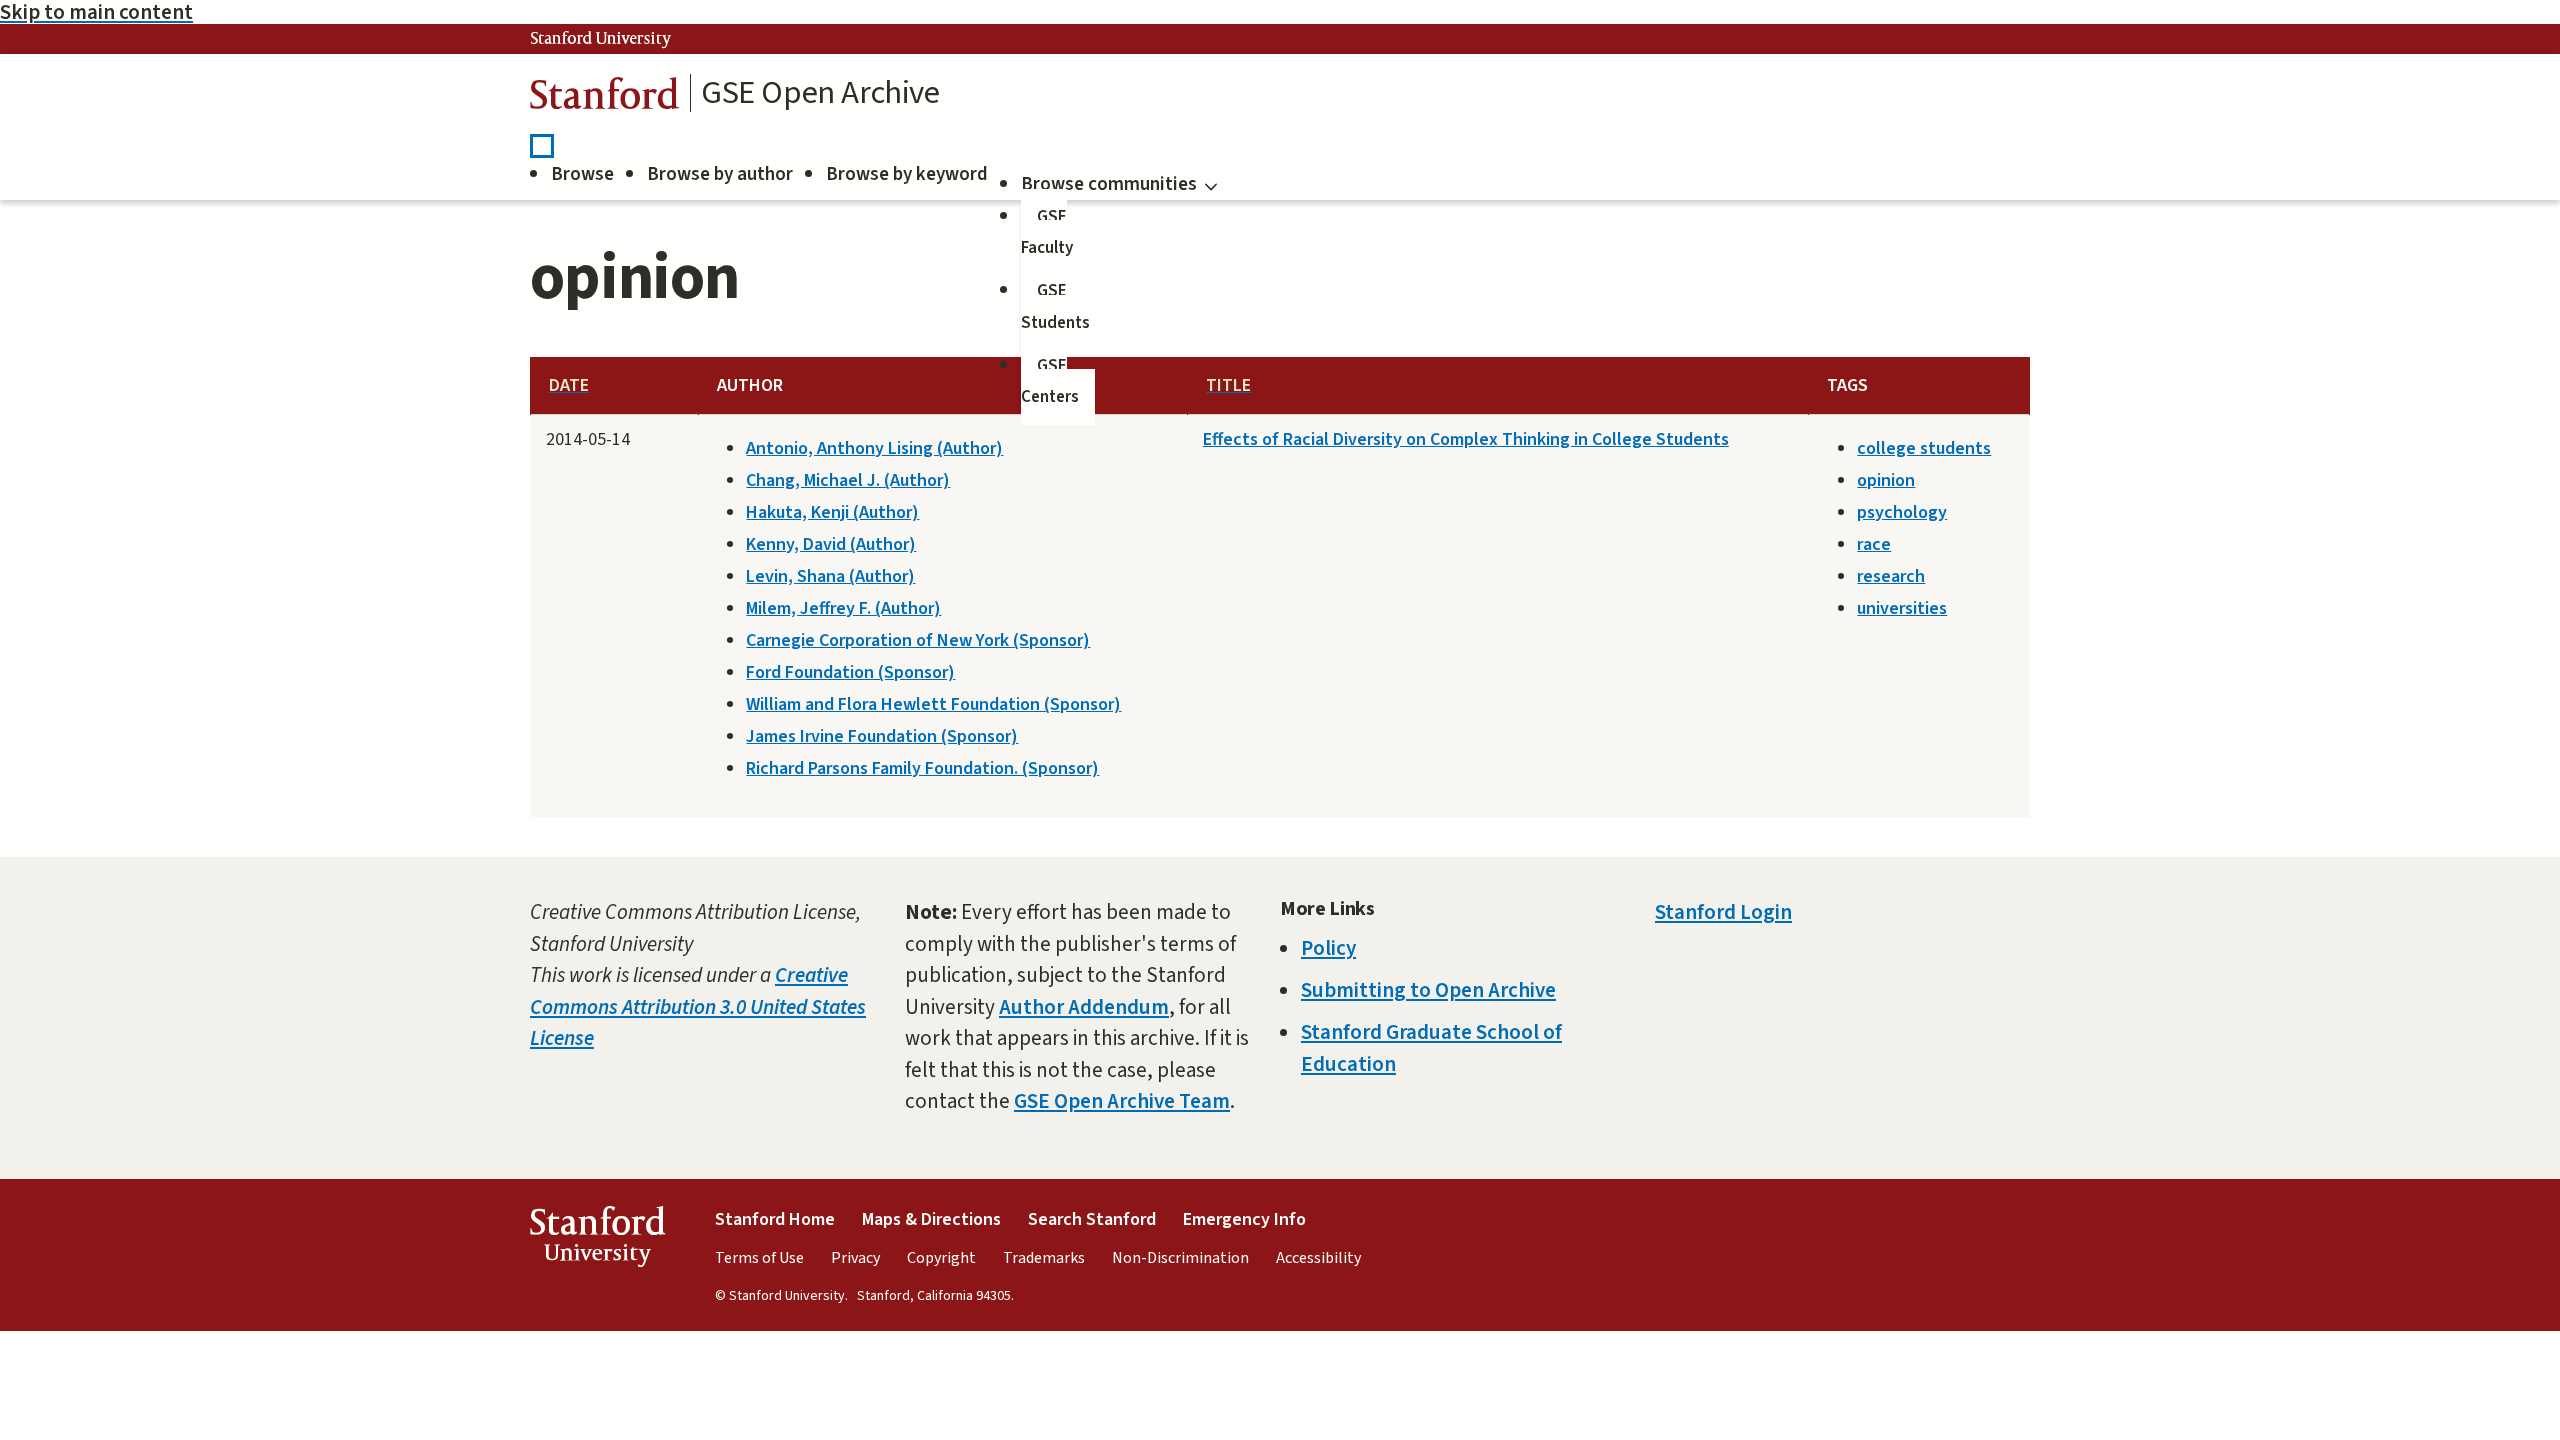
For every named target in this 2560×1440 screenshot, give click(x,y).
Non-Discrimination (1180, 1258)
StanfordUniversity (597, 1241)
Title (1228, 385)
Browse (582, 174)
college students (1924, 448)
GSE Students (1055, 307)
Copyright (941, 1258)
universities (1902, 608)
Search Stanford (1092, 1219)
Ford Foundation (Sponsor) (850, 672)
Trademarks (1044, 1258)
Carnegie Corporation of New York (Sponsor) (918, 640)
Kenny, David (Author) (831, 544)
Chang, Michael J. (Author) (848, 480)
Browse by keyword (907, 174)
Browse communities (1109, 184)
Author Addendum (1084, 1007)
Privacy (855, 1258)
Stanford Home (775, 1219)
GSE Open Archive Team (1122, 1101)
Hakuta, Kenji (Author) (832, 512)
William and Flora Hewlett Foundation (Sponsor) (933, 704)
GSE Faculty (1047, 233)
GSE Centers (1050, 382)
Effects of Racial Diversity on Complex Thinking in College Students (1466, 439)
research (1891, 576)
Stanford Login (1723, 912)
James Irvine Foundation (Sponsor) (882, 736)
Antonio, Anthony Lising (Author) (874, 448)
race (1874, 544)
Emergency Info (1244, 1219)
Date (569, 385)
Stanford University (601, 39)
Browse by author (720, 174)
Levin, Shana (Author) (830, 576)
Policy (1328, 948)
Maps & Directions (931, 1219)
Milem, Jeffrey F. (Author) (843, 608)
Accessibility (1318, 1258)
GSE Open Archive (820, 93)
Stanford (605, 98)
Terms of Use (759, 1258)
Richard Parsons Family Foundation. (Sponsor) (922, 768)
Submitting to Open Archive (1428, 990)
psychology (1902, 512)
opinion (1886, 480)
